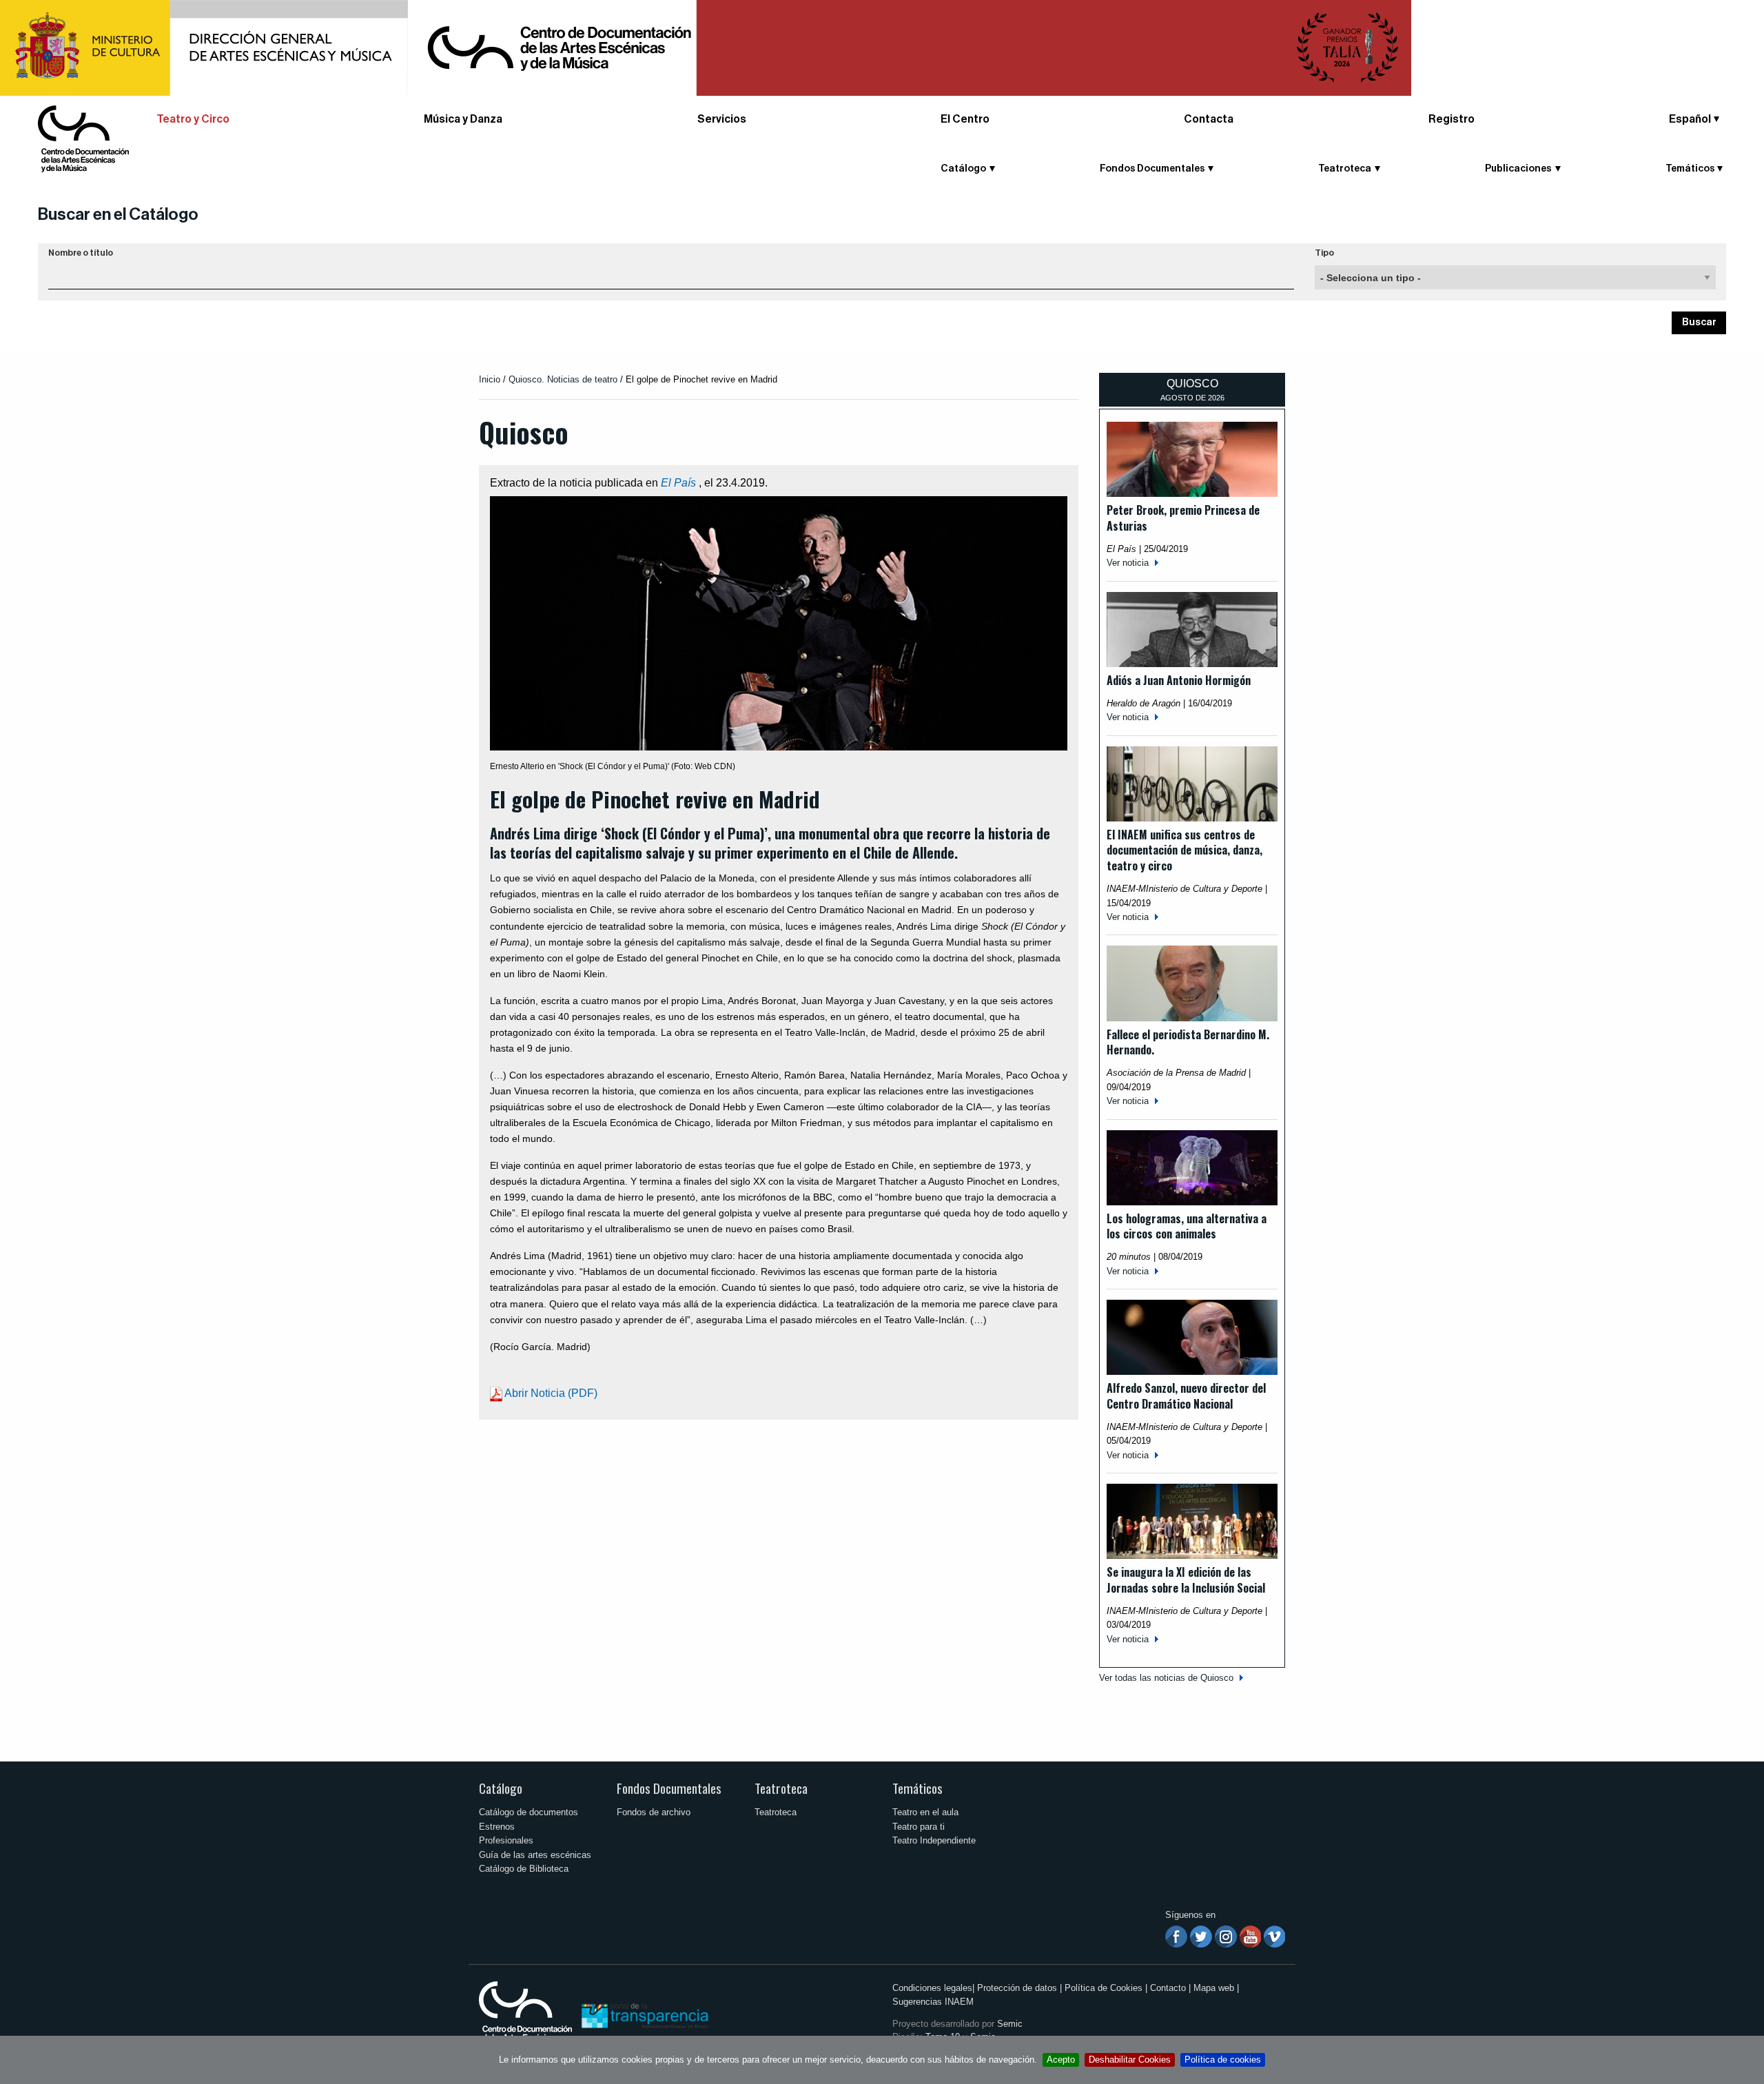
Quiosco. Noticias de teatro (563, 379)
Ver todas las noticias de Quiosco (1166, 1678)
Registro (1452, 119)
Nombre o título (81, 253)
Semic (1010, 2024)
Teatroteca (781, 1788)
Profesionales (506, 1840)
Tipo (1324, 253)
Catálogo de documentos (529, 1812)
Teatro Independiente (934, 1840)
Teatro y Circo (193, 119)
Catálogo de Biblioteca (524, 1869)
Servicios (722, 119)
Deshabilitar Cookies (1130, 2060)
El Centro (965, 119)
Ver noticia (1128, 563)
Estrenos (497, 1827)
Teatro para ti (919, 1827)
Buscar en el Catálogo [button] (118, 214)
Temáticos (917, 1788)
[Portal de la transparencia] (644, 2015)
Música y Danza (463, 119)
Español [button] (1690, 119)
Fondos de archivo (654, 1812)
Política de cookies (1223, 2060)
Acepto (1061, 2060)
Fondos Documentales (669, 1788)
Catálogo (501, 1788)
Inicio (490, 379)
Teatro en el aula (925, 1812)
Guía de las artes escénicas (535, 1855)
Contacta (1209, 119)
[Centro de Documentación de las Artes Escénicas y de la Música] (83, 138)
